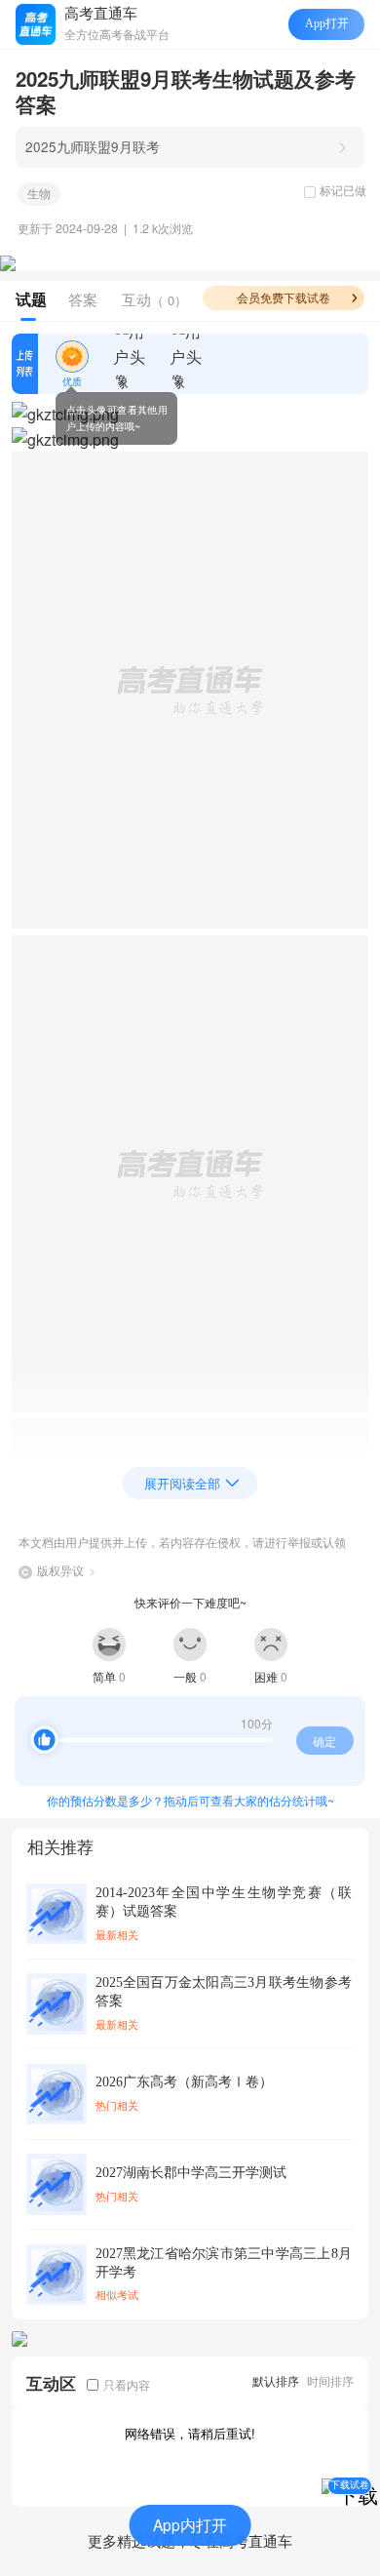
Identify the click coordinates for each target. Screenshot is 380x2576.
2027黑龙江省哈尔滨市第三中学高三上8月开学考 (224, 2263)
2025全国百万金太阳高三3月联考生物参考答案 (224, 1992)
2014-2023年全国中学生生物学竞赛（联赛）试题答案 (224, 1902)
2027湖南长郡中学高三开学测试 (191, 2173)
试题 (31, 299)
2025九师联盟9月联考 (93, 146)
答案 (83, 299)
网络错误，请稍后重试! (190, 2433)
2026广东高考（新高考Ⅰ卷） (184, 2082)
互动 (154, 299)
